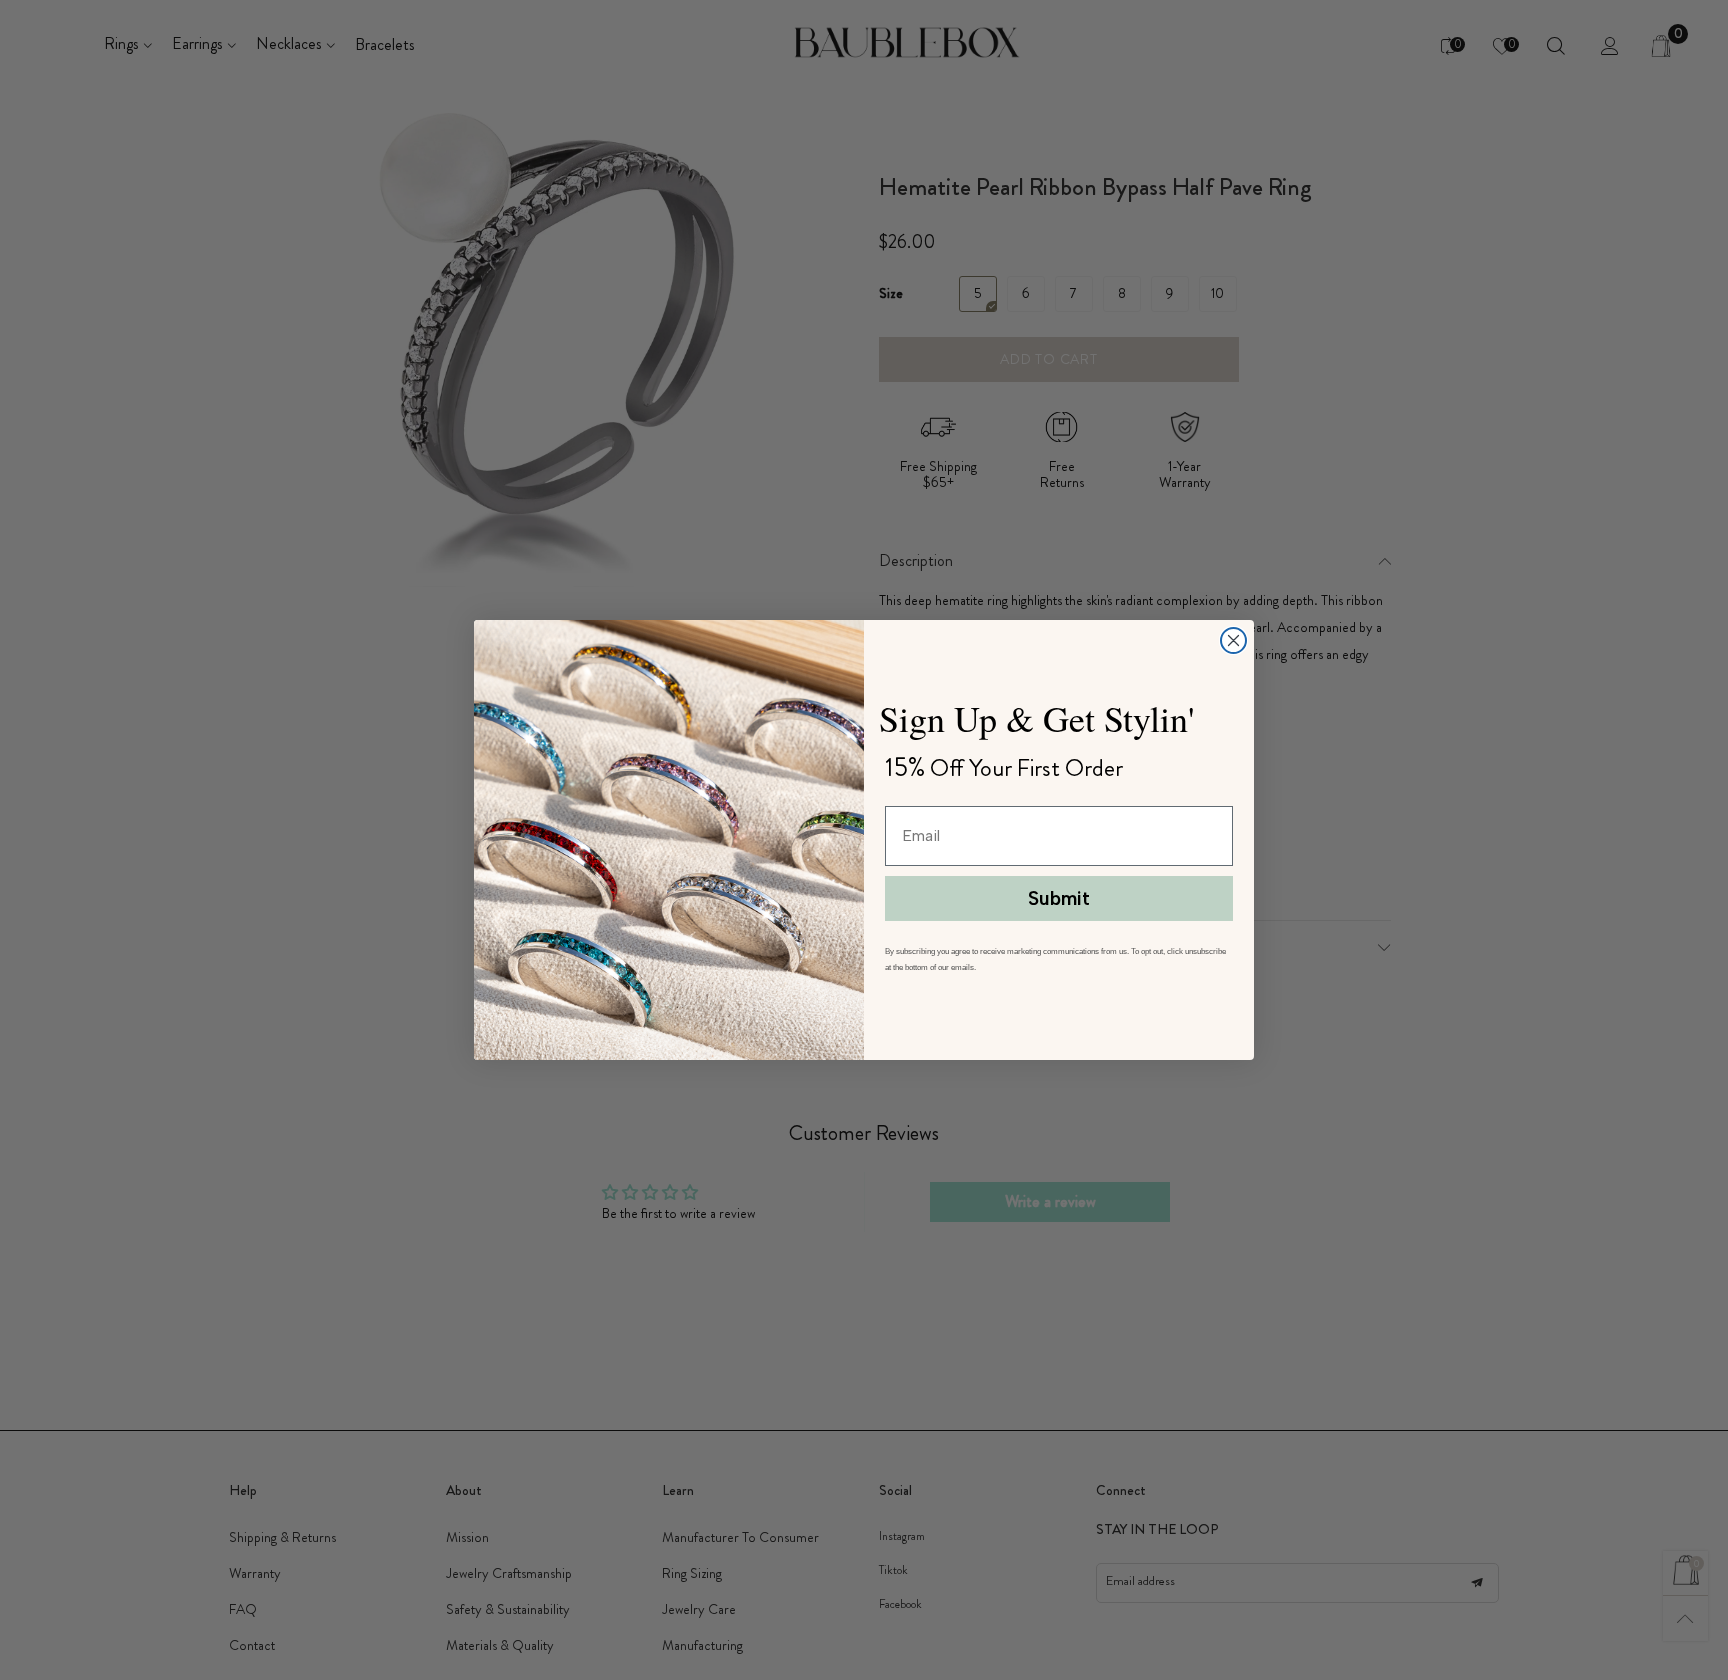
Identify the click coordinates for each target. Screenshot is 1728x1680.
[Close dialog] (1233, 640)
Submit (1059, 898)
